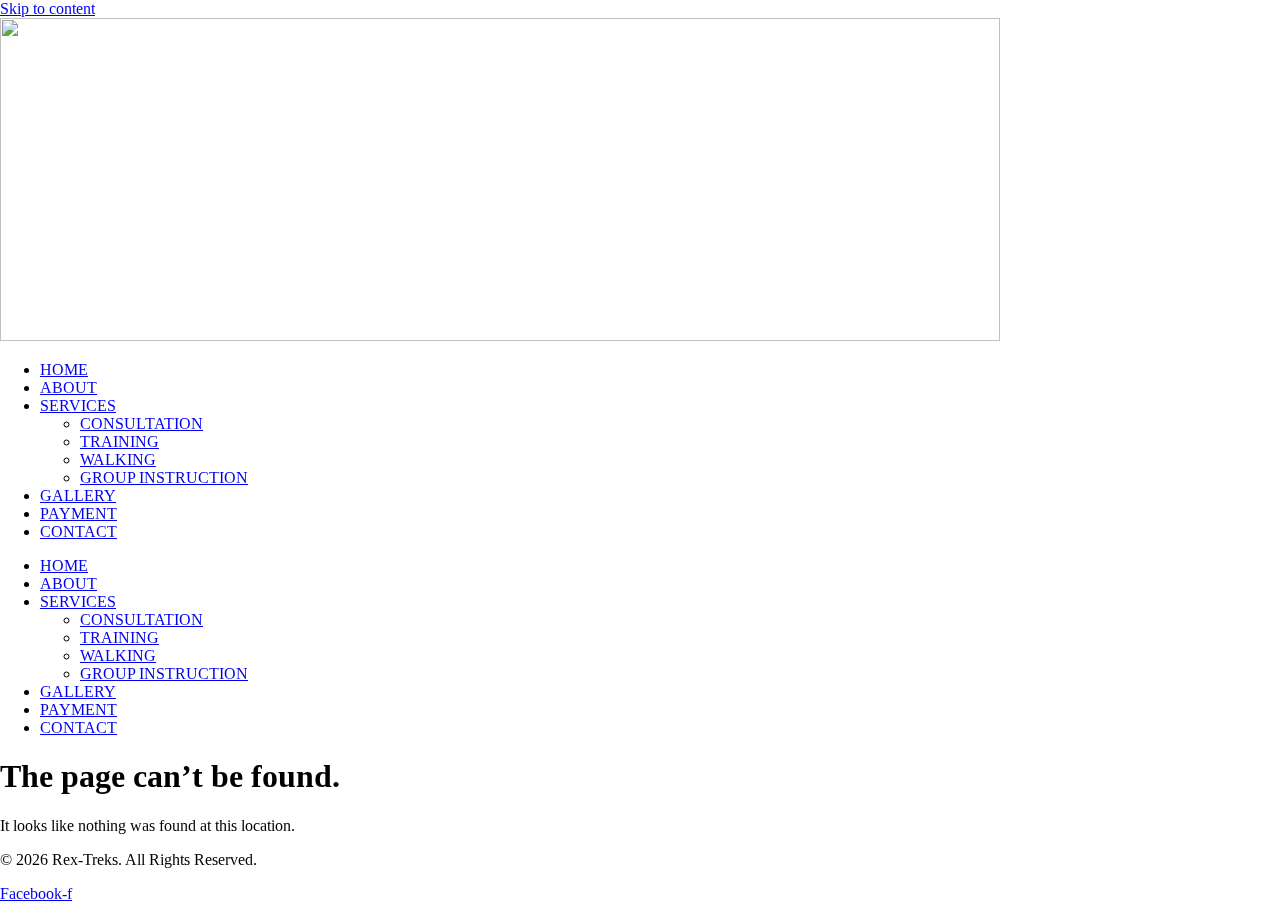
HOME (64, 369)
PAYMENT (78, 513)
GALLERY (78, 495)
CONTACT (78, 531)
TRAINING (119, 441)
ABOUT (68, 387)
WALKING (118, 459)
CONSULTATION (141, 423)
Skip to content (47, 8)
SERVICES (78, 405)
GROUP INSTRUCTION (164, 477)
